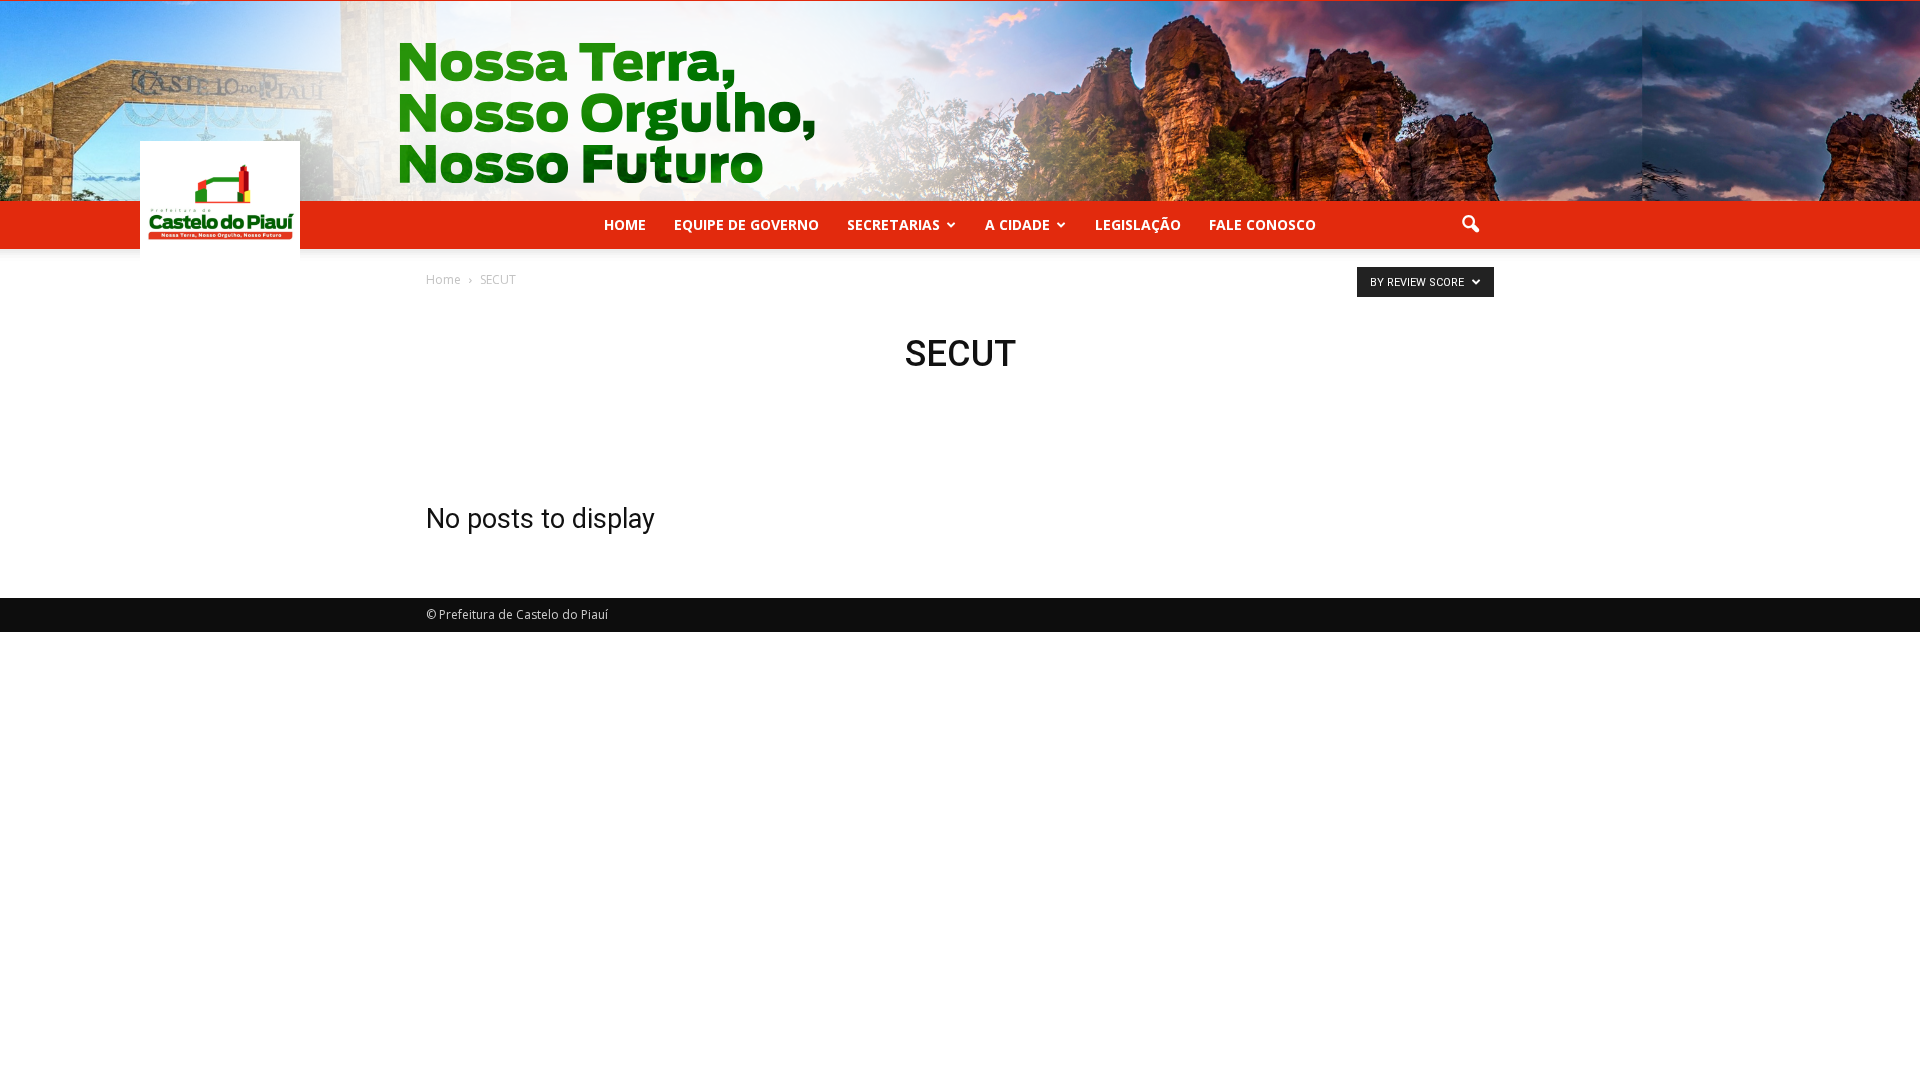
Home (625, 224)
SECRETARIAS (893, 224)
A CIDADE (1017, 224)
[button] (1470, 225)
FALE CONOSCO (1262, 224)
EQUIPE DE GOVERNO (746, 224)
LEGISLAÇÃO (1138, 224)
